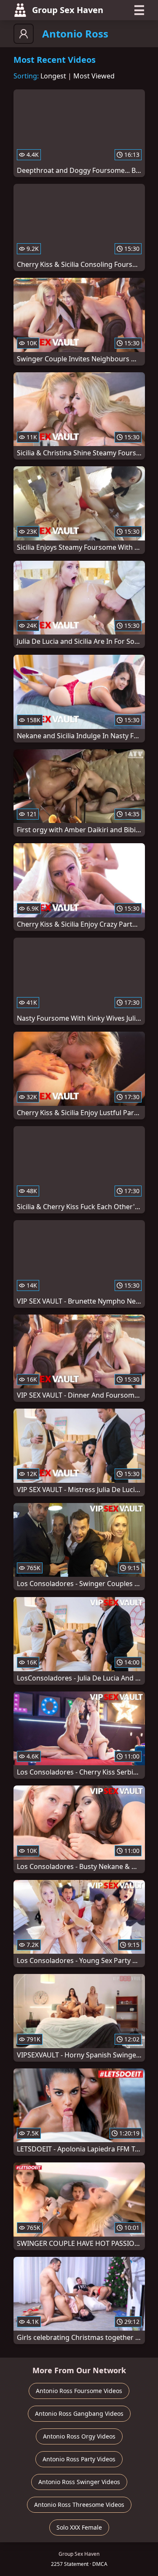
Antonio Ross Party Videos (79, 2459)
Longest (53, 76)
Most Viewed (94, 76)
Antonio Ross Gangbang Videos (79, 2413)
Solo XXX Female (79, 2527)
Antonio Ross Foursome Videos (79, 2391)
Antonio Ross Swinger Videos (79, 2482)
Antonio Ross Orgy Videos (79, 2436)
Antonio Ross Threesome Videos (79, 2505)
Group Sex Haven (68, 10)
